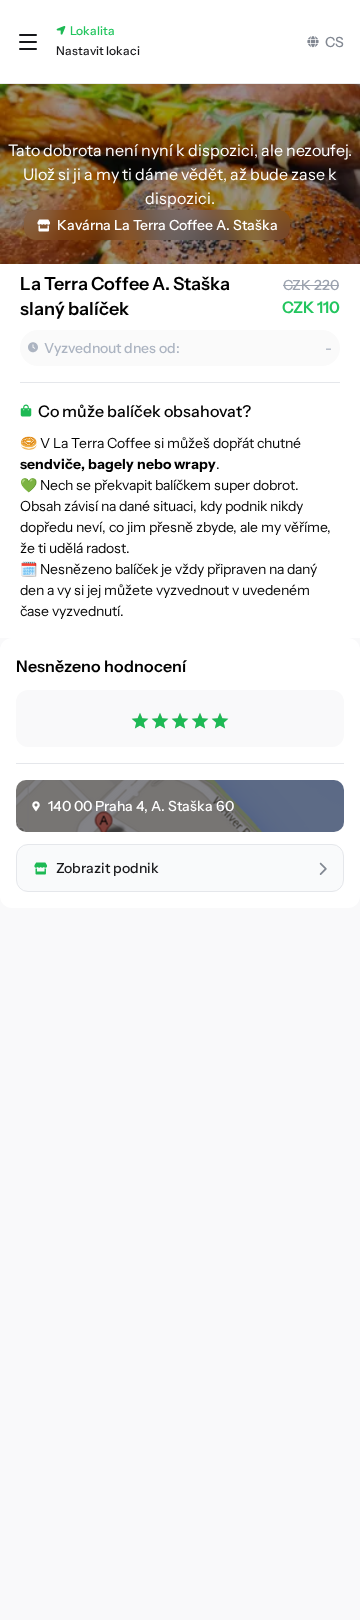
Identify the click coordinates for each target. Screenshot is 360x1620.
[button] (28, 42)
